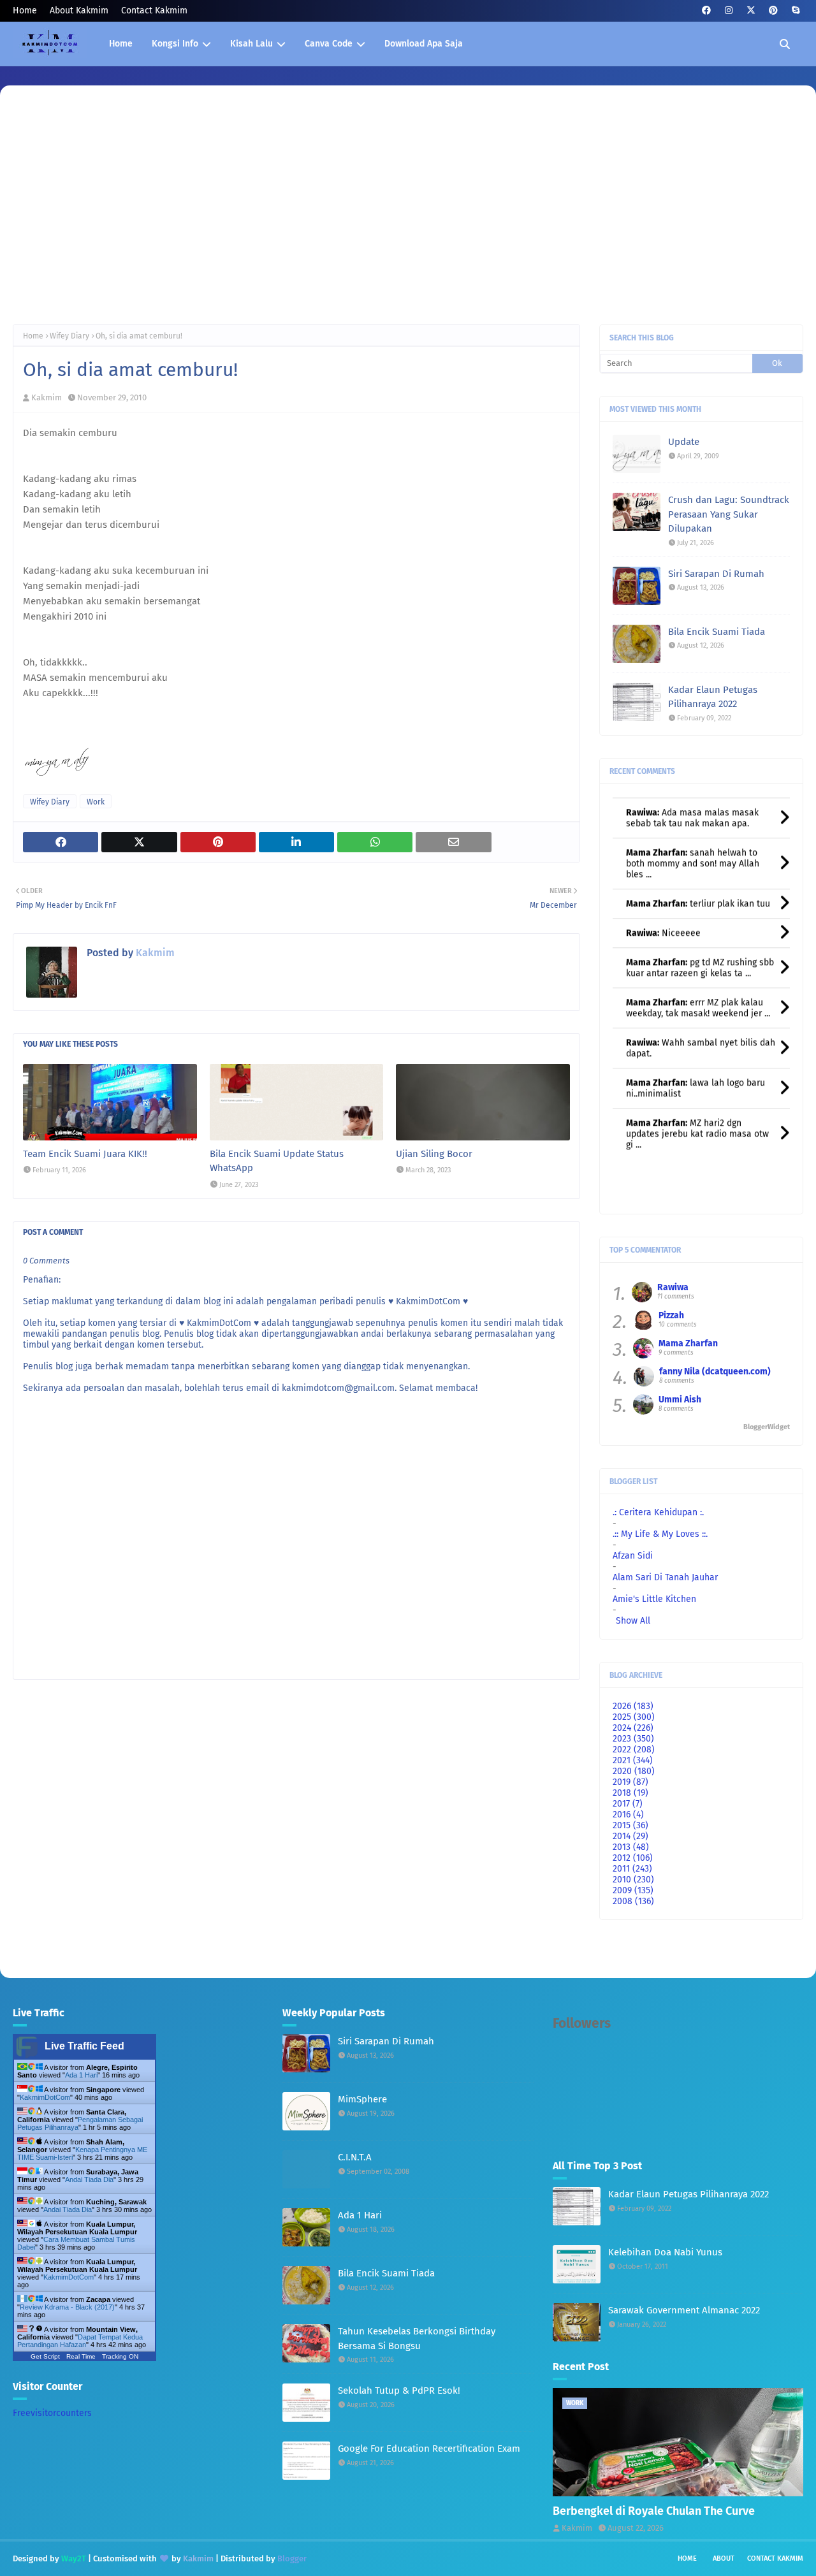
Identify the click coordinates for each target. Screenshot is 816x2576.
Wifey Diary (69, 336)
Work (96, 802)
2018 (630, 1793)
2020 (634, 1771)
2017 (628, 1804)
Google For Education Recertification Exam (429, 2449)
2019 (630, 1782)
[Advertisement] (408, 216)
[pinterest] (773, 11)
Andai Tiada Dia (89, 2179)
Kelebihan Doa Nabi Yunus (665, 2252)
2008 (633, 1901)
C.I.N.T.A (355, 2157)
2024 (633, 1728)
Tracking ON (120, 2356)
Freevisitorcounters (52, 2413)
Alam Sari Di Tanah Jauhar (665, 1577)
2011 (632, 1869)
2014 (630, 1836)
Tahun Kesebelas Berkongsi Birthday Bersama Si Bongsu (417, 2339)
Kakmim (47, 397)
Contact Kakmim (154, 11)
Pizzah (671, 1315)
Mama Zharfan (688, 1343)
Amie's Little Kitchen (654, 1599)
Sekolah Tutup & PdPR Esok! (399, 2390)
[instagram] (728, 11)
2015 (630, 1825)
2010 (633, 1880)
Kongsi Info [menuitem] (175, 44)
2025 (634, 1717)
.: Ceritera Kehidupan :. (658, 1512)
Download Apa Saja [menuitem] (424, 44)
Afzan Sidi (633, 1556)
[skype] (795, 11)
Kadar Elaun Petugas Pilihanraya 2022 (713, 697)
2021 (633, 1760)
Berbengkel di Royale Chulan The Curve (654, 2511)
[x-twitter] (751, 11)
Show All (633, 1621)
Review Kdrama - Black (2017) (67, 2307)
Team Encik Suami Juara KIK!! (85, 1154)
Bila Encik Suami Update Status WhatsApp (277, 1161)
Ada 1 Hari (81, 2075)
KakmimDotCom (45, 2097)
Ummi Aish (680, 1400)
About (724, 2558)
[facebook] (706, 11)
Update (684, 442)
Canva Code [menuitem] (329, 44)
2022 (634, 1750)
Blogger (292, 2558)
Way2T (74, 2558)
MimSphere (362, 2099)
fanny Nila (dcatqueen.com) (715, 1372)
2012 (633, 1858)
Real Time (81, 2356)
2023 (633, 1739)
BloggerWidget (767, 1427)
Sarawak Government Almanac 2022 (684, 2310)
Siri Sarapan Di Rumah (716, 574)
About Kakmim (79, 11)
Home (25, 11)
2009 (633, 1890)
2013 (631, 1847)
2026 (633, 1706)
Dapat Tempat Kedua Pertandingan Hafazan (80, 2341)
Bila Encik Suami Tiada (717, 632)
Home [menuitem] (121, 44)
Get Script (45, 2356)
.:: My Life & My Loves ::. (660, 1534)
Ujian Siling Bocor (434, 1154)
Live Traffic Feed (84, 2046)
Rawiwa (673, 1287)
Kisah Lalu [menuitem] (251, 44)
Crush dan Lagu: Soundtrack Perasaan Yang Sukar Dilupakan (729, 514)
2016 (628, 1815)
